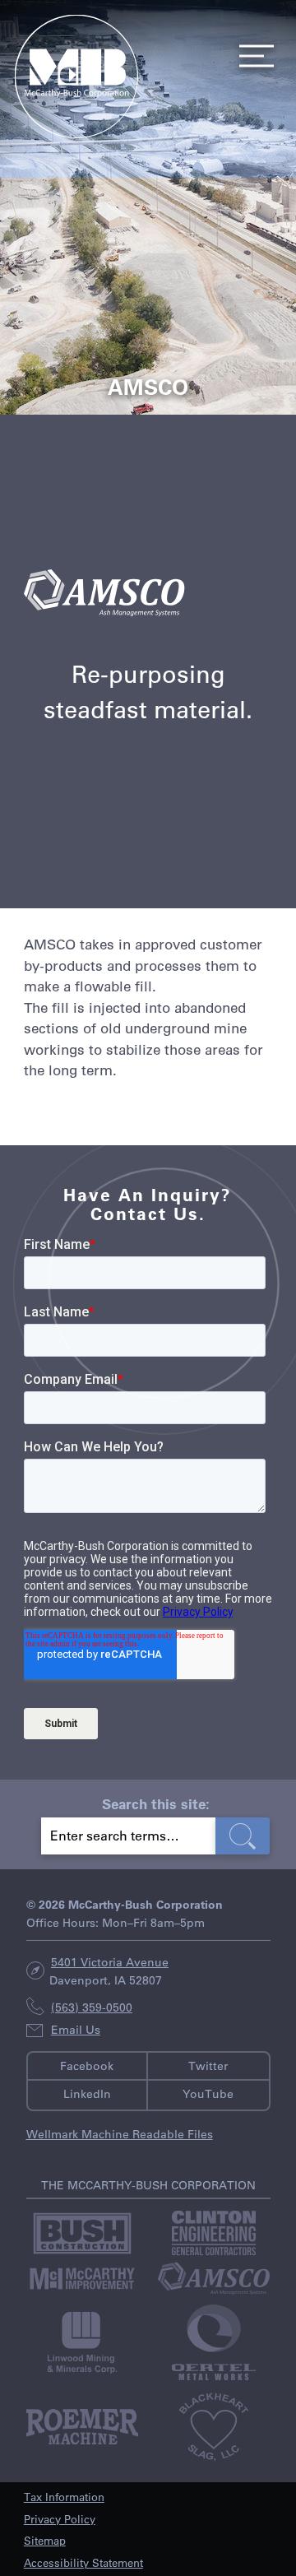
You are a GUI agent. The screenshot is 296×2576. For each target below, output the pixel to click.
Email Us (76, 2030)
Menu (252, 56)
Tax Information (64, 2497)
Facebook (87, 2066)
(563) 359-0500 (92, 2007)
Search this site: (156, 1803)
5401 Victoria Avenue (110, 1962)
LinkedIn (87, 2094)
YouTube (208, 2094)
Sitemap (45, 2540)
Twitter (208, 2066)
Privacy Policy (60, 2519)
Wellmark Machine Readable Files (120, 2134)
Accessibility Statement (83, 2562)
